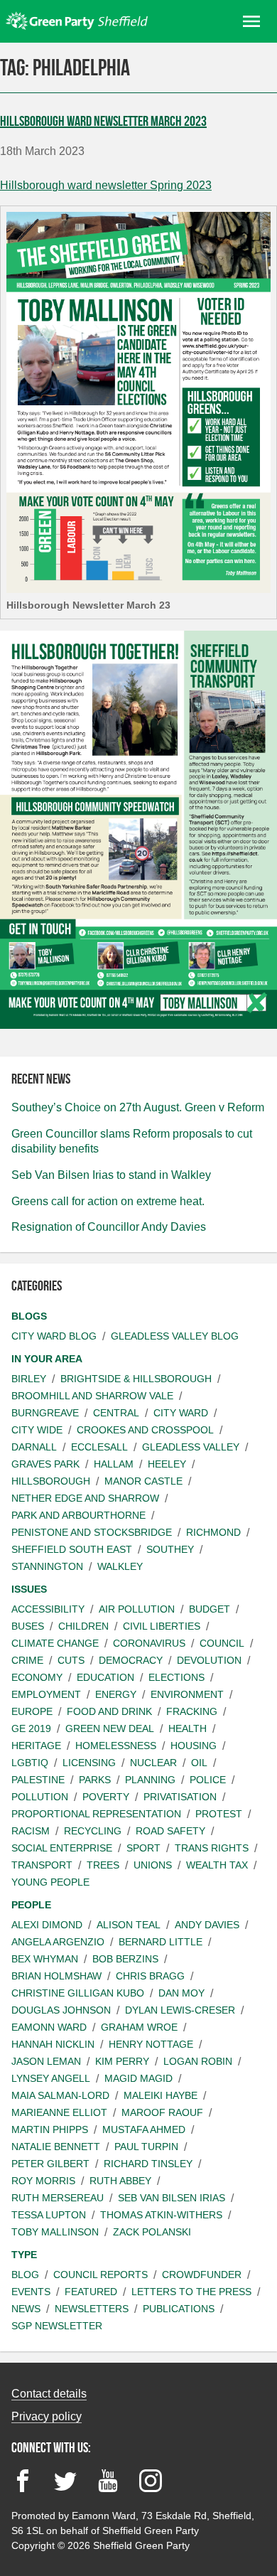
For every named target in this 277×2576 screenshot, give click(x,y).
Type (24, 2255)
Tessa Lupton (49, 2215)
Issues (29, 1589)
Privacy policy (47, 2416)
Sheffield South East (72, 1549)
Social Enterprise (62, 1848)
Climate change (55, 1643)
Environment (187, 1694)
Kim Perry (122, 2061)
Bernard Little (161, 1942)
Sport (143, 1848)
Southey (170, 1549)
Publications (179, 2309)
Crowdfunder (202, 2275)
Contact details (49, 2394)
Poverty (106, 1797)
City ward (181, 1413)
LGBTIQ (30, 1763)
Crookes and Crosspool (145, 1430)
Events (31, 2292)
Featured (91, 2292)
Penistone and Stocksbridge (92, 1532)
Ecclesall (99, 1447)
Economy (37, 1677)
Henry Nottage (151, 2044)
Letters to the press (191, 2292)
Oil (199, 1763)
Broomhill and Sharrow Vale (92, 1396)
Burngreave (45, 1413)
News (26, 2309)
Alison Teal (129, 1925)
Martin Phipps (50, 2129)
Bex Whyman (45, 1959)
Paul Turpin (146, 2147)
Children (83, 1626)
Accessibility (48, 1609)
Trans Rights (212, 1848)
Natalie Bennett (56, 2147)
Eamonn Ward (49, 2027)
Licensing (89, 1763)
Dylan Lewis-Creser (180, 2010)
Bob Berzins (125, 1959)
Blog (25, 2275)
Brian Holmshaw (56, 1976)
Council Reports (101, 2275)
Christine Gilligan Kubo (78, 1993)
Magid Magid (138, 2078)
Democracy (131, 1660)
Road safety (170, 1831)
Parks (95, 1780)
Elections (176, 1677)
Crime (27, 1660)
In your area (47, 1359)
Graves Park (45, 1464)
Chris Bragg (150, 1976)
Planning (150, 1780)
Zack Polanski (152, 2232)
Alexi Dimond (47, 1925)
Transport (42, 1865)
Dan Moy (181, 1993)
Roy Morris (43, 2181)
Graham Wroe (139, 2027)
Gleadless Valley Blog (175, 1336)
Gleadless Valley (191, 1447)
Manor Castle (143, 1481)
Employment (46, 1694)
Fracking (192, 1711)
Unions (153, 1865)
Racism (31, 1831)
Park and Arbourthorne (78, 1515)
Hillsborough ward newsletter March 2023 (103, 121)
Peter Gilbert (50, 2164)
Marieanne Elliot (59, 2112)
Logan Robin (198, 2061)
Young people (50, 1882)
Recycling (93, 1831)
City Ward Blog (54, 1336)
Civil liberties (162, 1626)
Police (208, 1780)
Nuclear (153, 1763)
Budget (210, 1609)
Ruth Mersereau (58, 2198)
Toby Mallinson (55, 2232)
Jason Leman (46, 2061)
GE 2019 (31, 1728)
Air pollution (137, 1609)
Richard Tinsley (148, 2164)
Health (188, 1728)
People (31, 1905)
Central (116, 1413)
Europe (32, 1711)
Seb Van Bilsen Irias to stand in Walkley (111, 1175)
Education (105, 1677)
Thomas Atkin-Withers (161, 2215)
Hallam (114, 1464)
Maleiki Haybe (161, 2095)
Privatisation (180, 1797)
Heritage (36, 1746)
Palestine (38, 1780)
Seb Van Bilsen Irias (172, 2198)
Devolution (209, 1660)
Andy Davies (207, 1925)
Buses (28, 1626)
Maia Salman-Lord (60, 2095)
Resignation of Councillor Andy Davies (109, 1227)
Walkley (120, 1566)
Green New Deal (110, 1728)
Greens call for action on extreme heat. (108, 1201)
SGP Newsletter (57, 2326)
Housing (194, 1746)
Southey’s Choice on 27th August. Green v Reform (138, 1107)
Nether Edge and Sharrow (85, 1498)
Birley (29, 1379)
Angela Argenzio (58, 1942)
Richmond (213, 1532)
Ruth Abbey (120, 2181)
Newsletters (92, 2309)
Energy (116, 1694)
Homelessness (116, 1746)
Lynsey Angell (51, 2078)
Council (222, 1643)
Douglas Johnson (61, 2010)
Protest (219, 1814)
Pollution (40, 1797)
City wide (37, 1430)
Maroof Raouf (162, 2112)
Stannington (47, 1566)
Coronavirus (149, 1643)
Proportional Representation (96, 1814)
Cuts (71, 1660)
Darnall (34, 1447)
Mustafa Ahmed (144, 2129)
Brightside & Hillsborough (136, 1379)
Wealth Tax (217, 1865)
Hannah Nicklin (53, 2044)
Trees (103, 1865)
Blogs (29, 1316)
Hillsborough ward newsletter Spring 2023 (106, 185)
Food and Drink (109, 1711)
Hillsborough (51, 1481)
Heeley (167, 1464)
